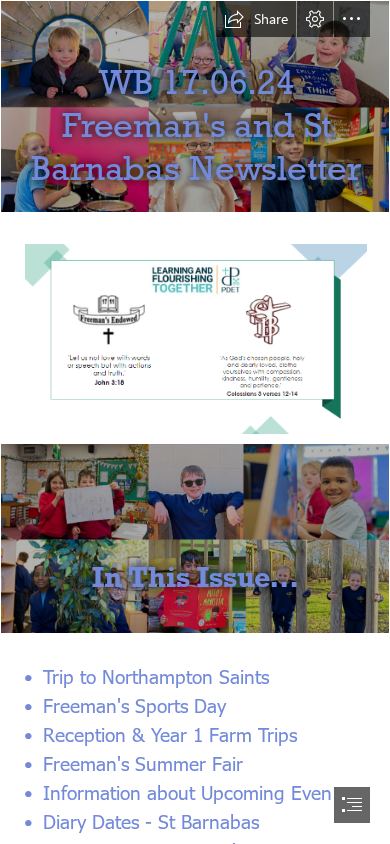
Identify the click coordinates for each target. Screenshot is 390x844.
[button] (256, 19)
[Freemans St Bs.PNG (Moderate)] (195, 338)
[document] (195, 422)
